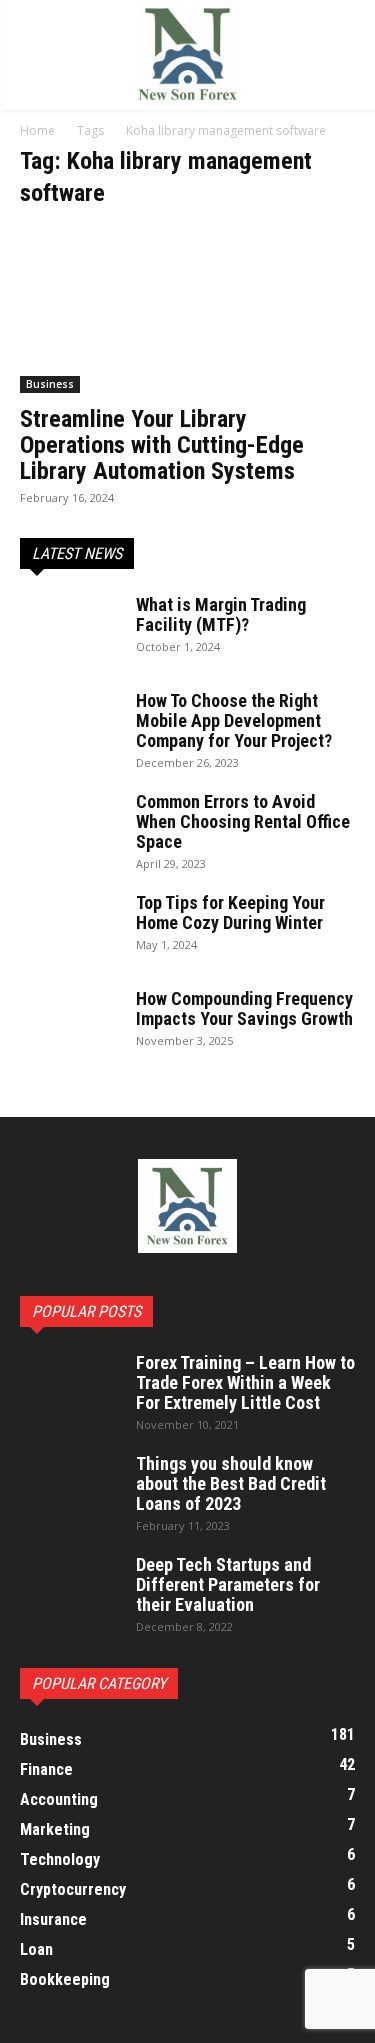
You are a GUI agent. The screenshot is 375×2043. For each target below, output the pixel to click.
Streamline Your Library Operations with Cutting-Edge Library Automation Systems (162, 445)
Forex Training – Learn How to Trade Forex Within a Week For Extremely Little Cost (245, 1382)
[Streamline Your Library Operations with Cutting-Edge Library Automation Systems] (187, 310)
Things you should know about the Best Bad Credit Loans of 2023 (231, 1483)
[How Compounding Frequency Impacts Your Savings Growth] (70, 1024)
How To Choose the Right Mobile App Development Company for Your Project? (234, 720)
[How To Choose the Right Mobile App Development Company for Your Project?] (70, 726)
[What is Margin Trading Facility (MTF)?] (70, 630)
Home (37, 130)
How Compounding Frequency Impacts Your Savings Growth (244, 1008)
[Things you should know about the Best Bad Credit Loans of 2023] (70, 1489)
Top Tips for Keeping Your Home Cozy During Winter (230, 912)
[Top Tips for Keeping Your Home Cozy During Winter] (66, 925)
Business (50, 384)
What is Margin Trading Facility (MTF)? (221, 614)
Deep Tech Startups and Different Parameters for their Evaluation (228, 1584)
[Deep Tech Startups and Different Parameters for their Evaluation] (70, 1590)
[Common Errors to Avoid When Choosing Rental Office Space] (70, 827)
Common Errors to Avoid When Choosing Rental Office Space (243, 821)
